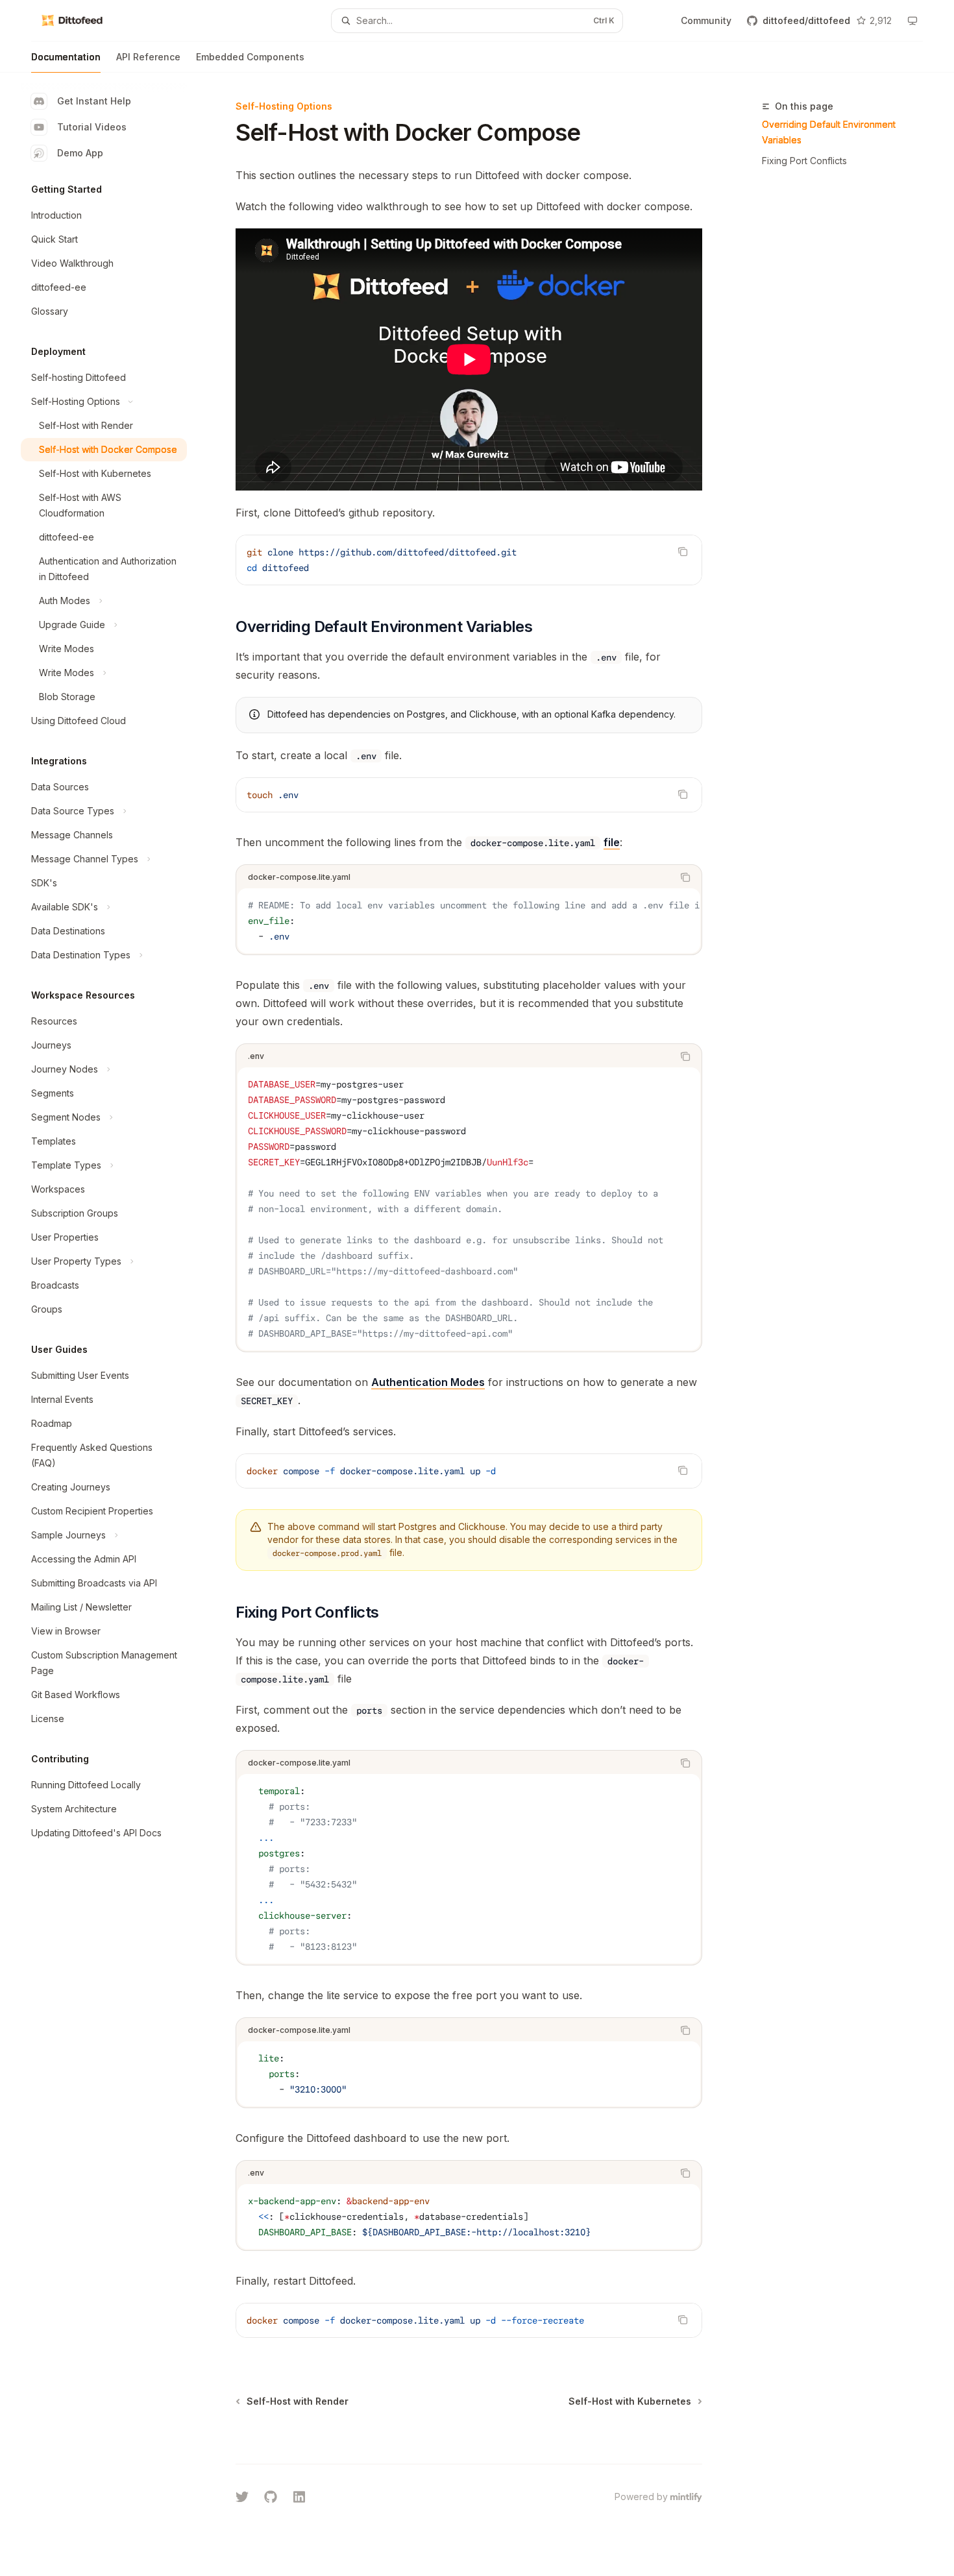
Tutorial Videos (92, 127)
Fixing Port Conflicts (804, 161)
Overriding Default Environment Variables (829, 132)
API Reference (148, 57)
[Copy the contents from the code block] (683, 552)
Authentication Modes (428, 1382)
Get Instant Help (94, 101)
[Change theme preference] (912, 21)
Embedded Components (250, 57)
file (612, 842)
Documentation (66, 57)
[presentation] (469, 921)
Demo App (80, 153)
